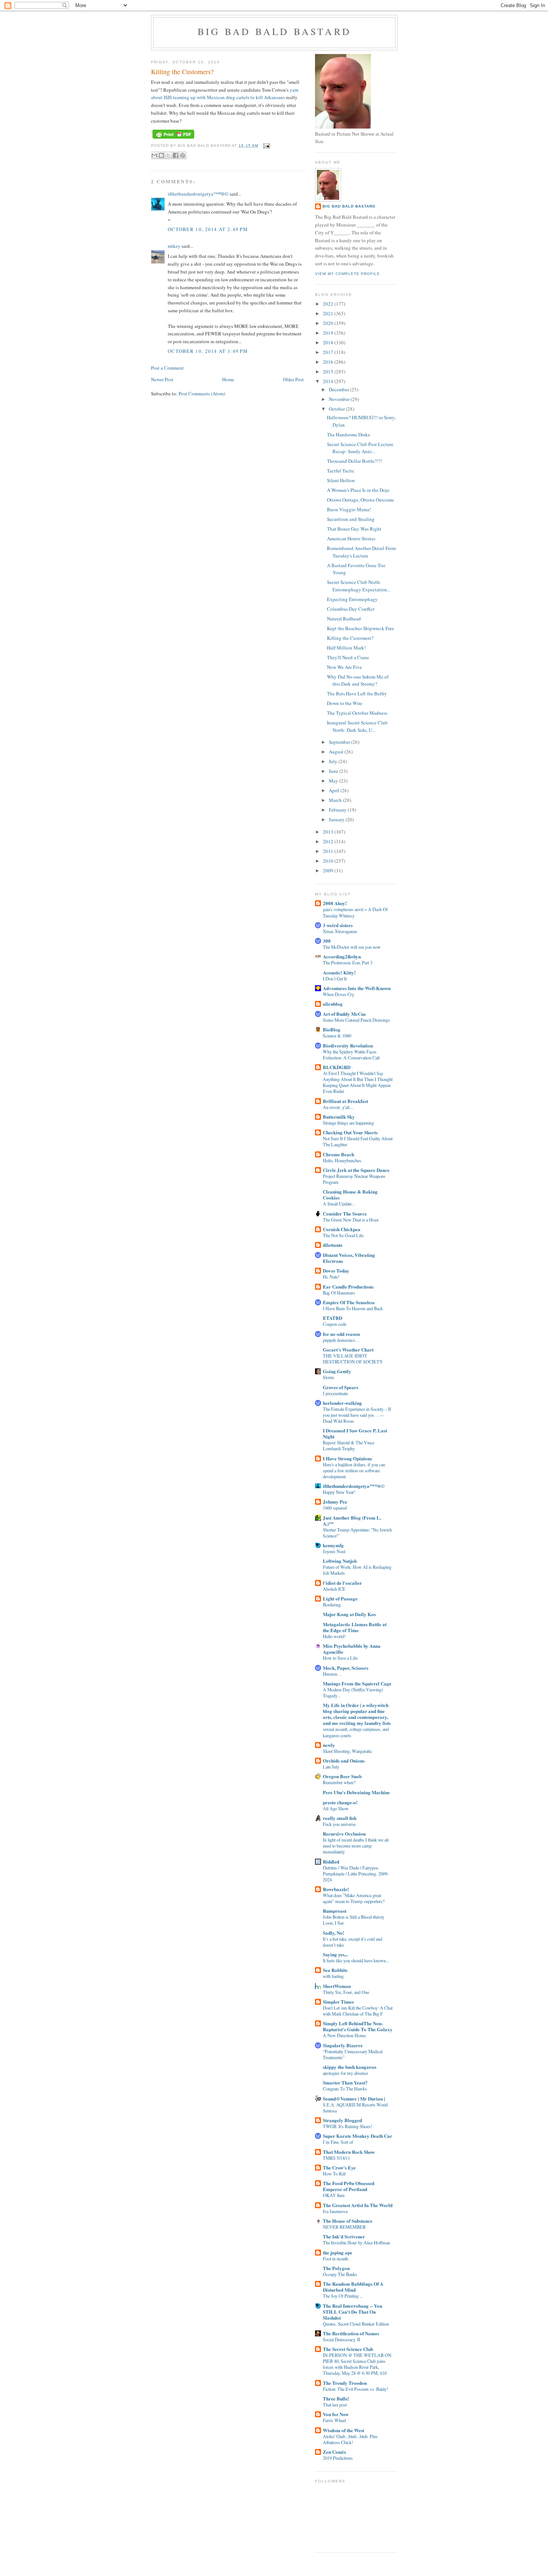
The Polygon (336, 2268)
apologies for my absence (345, 2073)
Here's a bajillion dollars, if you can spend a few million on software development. (354, 1470)
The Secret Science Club (348, 2349)
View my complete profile (347, 274)
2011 (329, 851)
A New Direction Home (344, 2035)
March (336, 800)
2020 (329, 323)
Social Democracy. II (341, 2339)
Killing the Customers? (350, 638)
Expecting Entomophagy (352, 599)
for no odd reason (341, 1334)
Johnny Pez (335, 1502)
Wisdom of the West (344, 2430)
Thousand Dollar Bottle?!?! (355, 461)
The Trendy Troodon (345, 2383)
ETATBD (333, 1318)
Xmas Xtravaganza (340, 931)
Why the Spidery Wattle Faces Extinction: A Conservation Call (351, 1055)
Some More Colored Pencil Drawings (356, 1020)
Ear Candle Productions (348, 1287)
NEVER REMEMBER (344, 2227)
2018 (329, 342)
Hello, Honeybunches (342, 1160)
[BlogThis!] (161, 155)
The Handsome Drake (349, 434)
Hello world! (334, 1636)
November (340, 399)
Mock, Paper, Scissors (346, 1668)
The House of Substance (348, 2221)
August (337, 752)
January (337, 819)
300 (327, 941)
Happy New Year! (339, 1492)
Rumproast (335, 1911)
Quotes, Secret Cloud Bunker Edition (356, 2324)
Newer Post (162, 379)
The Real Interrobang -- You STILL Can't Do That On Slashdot (352, 2312)
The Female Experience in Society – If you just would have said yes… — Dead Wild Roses (357, 1415)
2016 (329, 362)
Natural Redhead (344, 619)
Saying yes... (335, 1954)
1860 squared (335, 1508)
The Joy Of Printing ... (343, 2296)
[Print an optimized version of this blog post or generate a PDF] (173, 139)
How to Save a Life (340, 1658)
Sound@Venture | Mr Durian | (354, 2098)
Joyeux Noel (334, 1551)
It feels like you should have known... (356, 1960)
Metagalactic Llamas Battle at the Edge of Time (355, 1627)
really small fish (340, 1818)
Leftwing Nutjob (340, 1561)
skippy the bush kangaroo (350, 2067)
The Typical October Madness (357, 713)
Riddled (331, 1861)
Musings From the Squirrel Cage (357, 1683)
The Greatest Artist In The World (358, 2205)
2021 (329, 313)
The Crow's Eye (339, 2167)
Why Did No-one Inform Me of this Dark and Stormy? (358, 680)
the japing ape (338, 2252)
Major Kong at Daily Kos (349, 1614)
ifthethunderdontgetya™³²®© (198, 194)
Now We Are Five (344, 667)
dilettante (333, 1245)
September (340, 742)
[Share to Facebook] (176, 155)
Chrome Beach (338, 1154)
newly (329, 1745)
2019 (329, 333)
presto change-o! (340, 1802)
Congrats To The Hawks (345, 2089)
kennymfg (333, 1545)
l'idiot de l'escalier (342, 1583)
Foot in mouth (336, 2259)
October (337, 409)
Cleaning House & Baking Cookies (350, 1194)
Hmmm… (332, 1674)
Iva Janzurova (335, 2211)
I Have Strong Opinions (347, 1458)
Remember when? (339, 1782)
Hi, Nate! (331, 1277)
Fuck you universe (339, 1824)
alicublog (333, 1004)
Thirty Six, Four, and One (346, 1992)
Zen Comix (335, 2452)
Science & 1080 (337, 1036)
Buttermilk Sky (339, 1117)
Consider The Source (345, 1213)
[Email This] (154, 155)
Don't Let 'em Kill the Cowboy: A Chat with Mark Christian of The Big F (358, 2011)
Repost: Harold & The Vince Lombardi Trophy (349, 1445)
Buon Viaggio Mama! (349, 509)
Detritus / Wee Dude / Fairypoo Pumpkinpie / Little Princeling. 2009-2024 (356, 1874)
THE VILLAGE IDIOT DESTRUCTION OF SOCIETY (353, 1359)
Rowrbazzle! (336, 1889)
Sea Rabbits (335, 1970)
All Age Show (336, 1808)
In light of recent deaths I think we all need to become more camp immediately (356, 1846)
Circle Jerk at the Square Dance (356, 1170)
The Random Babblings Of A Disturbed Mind (353, 2287)
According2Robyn (342, 956)
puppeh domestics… (341, 1340)
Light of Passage (340, 1598)
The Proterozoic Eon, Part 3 (348, 963)
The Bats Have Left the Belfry (357, 693)
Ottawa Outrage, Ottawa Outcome (360, 500)
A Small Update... (339, 1204)
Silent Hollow (341, 480)
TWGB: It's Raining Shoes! (347, 2126)
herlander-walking (342, 1403)
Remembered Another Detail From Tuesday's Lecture (361, 552)
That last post (335, 2405)
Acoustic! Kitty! (339, 972)
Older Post (293, 379)
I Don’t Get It (335, 979)
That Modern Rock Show (349, 2152)
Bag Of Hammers (339, 1293)
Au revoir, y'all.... (338, 1107)
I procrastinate (335, 1393)
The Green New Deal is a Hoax (351, 1220)
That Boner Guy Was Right (354, 529)
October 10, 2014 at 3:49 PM (208, 351)
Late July (331, 1767)
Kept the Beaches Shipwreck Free (360, 628)
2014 (329, 381)
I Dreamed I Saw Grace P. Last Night (355, 1433)
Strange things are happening (348, 1123)
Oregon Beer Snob (342, 1776)
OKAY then (334, 2195)
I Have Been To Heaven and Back (353, 1308)
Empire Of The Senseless (349, 1302)
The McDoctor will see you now (352, 947)
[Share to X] (169, 155)
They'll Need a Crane (348, 657)
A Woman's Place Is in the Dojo (358, 490)
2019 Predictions (338, 2458)
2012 (329, 841)
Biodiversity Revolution (348, 1045)
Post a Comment (167, 368)
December (339, 389)
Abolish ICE (334, 1589)
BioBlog (332, 1029)
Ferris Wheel (334, 2420)
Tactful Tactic (341, 471)
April (335, 790)
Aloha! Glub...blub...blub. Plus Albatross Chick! (350, 2439)
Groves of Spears (341, 1387)
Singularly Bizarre (343, 2045)
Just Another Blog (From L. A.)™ (352, 1521)
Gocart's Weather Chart (348, 1349)
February (338, 810)
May (334, 781)
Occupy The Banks (340, 2274)
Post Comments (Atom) (202, 393)
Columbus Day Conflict (351, 609)
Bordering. (332, 1605)
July (334, 761)
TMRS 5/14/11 (336, 2158)
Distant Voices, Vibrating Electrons (349, 1258)
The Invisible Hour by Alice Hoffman (356, 2242)
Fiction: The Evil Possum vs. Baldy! (355, 2389)
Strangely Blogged (342, 2120)
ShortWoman (337, 1986)
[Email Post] (266, 146)
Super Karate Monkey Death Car (358, 2136)
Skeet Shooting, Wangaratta (347, 1751)
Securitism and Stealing (351, 519)
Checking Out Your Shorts (350, 1132)
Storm (328, 1377)
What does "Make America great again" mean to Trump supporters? (354, 1898)
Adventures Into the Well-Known (357, 988)
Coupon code (335, 1324)
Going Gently (337, 1371)
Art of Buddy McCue (344, 1014)
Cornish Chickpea (342, 1229)
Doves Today (336, 1270)
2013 (329, 832)
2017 (329, 352)
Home (228, 379)
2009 (329, 870)
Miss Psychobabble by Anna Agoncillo (352, 1649)
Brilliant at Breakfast (345, 1101)
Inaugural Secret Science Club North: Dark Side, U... (357, 726)
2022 (329, 304)
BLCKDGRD (337, 1067)
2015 (329, 372)
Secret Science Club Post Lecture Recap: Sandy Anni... (360, 448)
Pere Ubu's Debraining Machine (356, 1792)
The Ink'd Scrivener (344, 2236)
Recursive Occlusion (344, 1834)
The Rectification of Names (351, 2333)
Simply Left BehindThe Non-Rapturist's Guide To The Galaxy (358, 2026)
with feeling (333, 1976)
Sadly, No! (333, 1933)
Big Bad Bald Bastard (274, 31)
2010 (329, 861)
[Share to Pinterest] (183, 155)
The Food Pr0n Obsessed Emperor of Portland (349, 2186)
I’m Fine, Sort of (338, 2142)
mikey (174, 246)
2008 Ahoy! (335, 903)
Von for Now (336, 2414)
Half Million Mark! (346, 648)
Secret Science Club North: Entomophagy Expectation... (359, 586)
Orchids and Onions (344, 1760)
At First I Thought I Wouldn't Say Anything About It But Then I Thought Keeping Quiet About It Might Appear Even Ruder (358, 1082)
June (334, 771)
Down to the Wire (345, 703)
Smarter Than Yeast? (345, 2082)
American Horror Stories (351, 538)
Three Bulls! (336, 2398)
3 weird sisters (338, 925)
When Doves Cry (338, 994)
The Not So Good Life (343, 1235)
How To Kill (334, 2174)
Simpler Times (338, 2002)
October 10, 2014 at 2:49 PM (208, 229)
